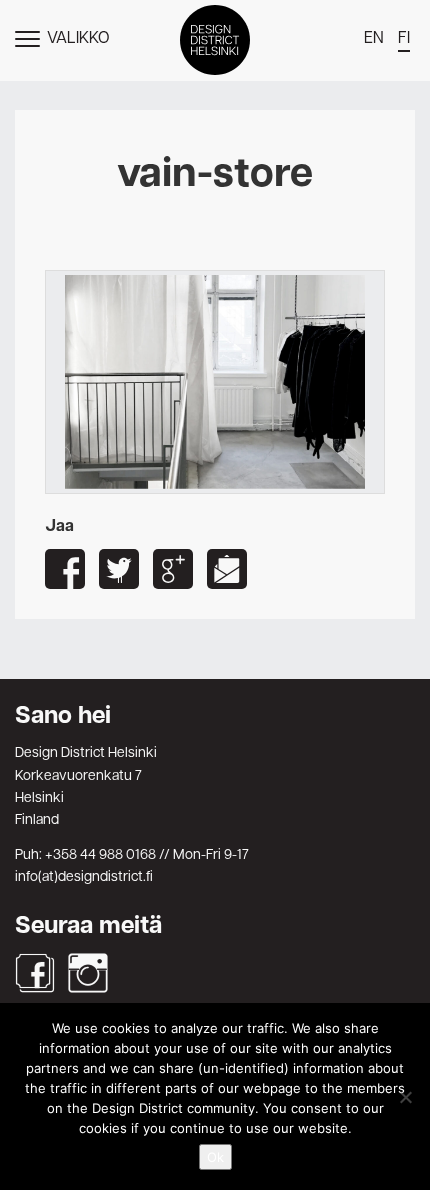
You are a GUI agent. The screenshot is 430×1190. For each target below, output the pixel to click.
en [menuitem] (374, 39)
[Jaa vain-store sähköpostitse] (227, 569)
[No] (405, 1097)
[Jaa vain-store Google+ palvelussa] (173, 569)
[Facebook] (35, 973)
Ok (215, 1157)
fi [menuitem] (404, 39)
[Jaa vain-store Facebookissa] (65, 569)
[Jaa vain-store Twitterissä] (119, 569)
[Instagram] (88, 973)
